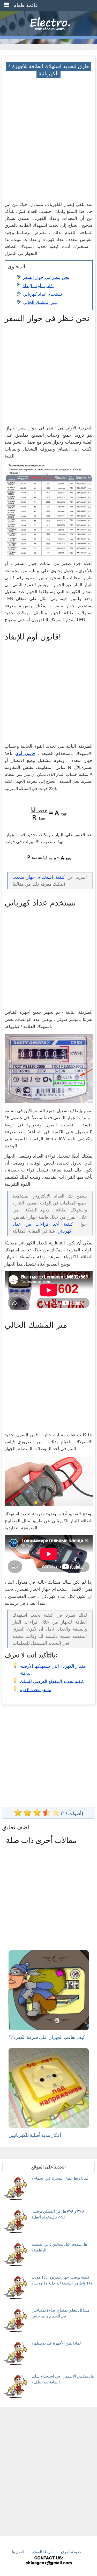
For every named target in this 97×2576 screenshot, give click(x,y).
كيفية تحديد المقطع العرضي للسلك (52, 1681)
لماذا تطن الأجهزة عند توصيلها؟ (56, 2343)
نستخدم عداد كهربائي (42, 294)
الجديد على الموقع (48, 2167)
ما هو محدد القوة (36, 1690)
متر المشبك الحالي (40, 302)
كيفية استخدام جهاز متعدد (39, 877)
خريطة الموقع (43, 2552)
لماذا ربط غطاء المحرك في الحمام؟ (60, 2178)
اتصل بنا (18, 2552)
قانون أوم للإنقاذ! (38, 286)
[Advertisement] (48, 126)
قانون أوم (25, 754)
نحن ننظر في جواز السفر (46, 277)
